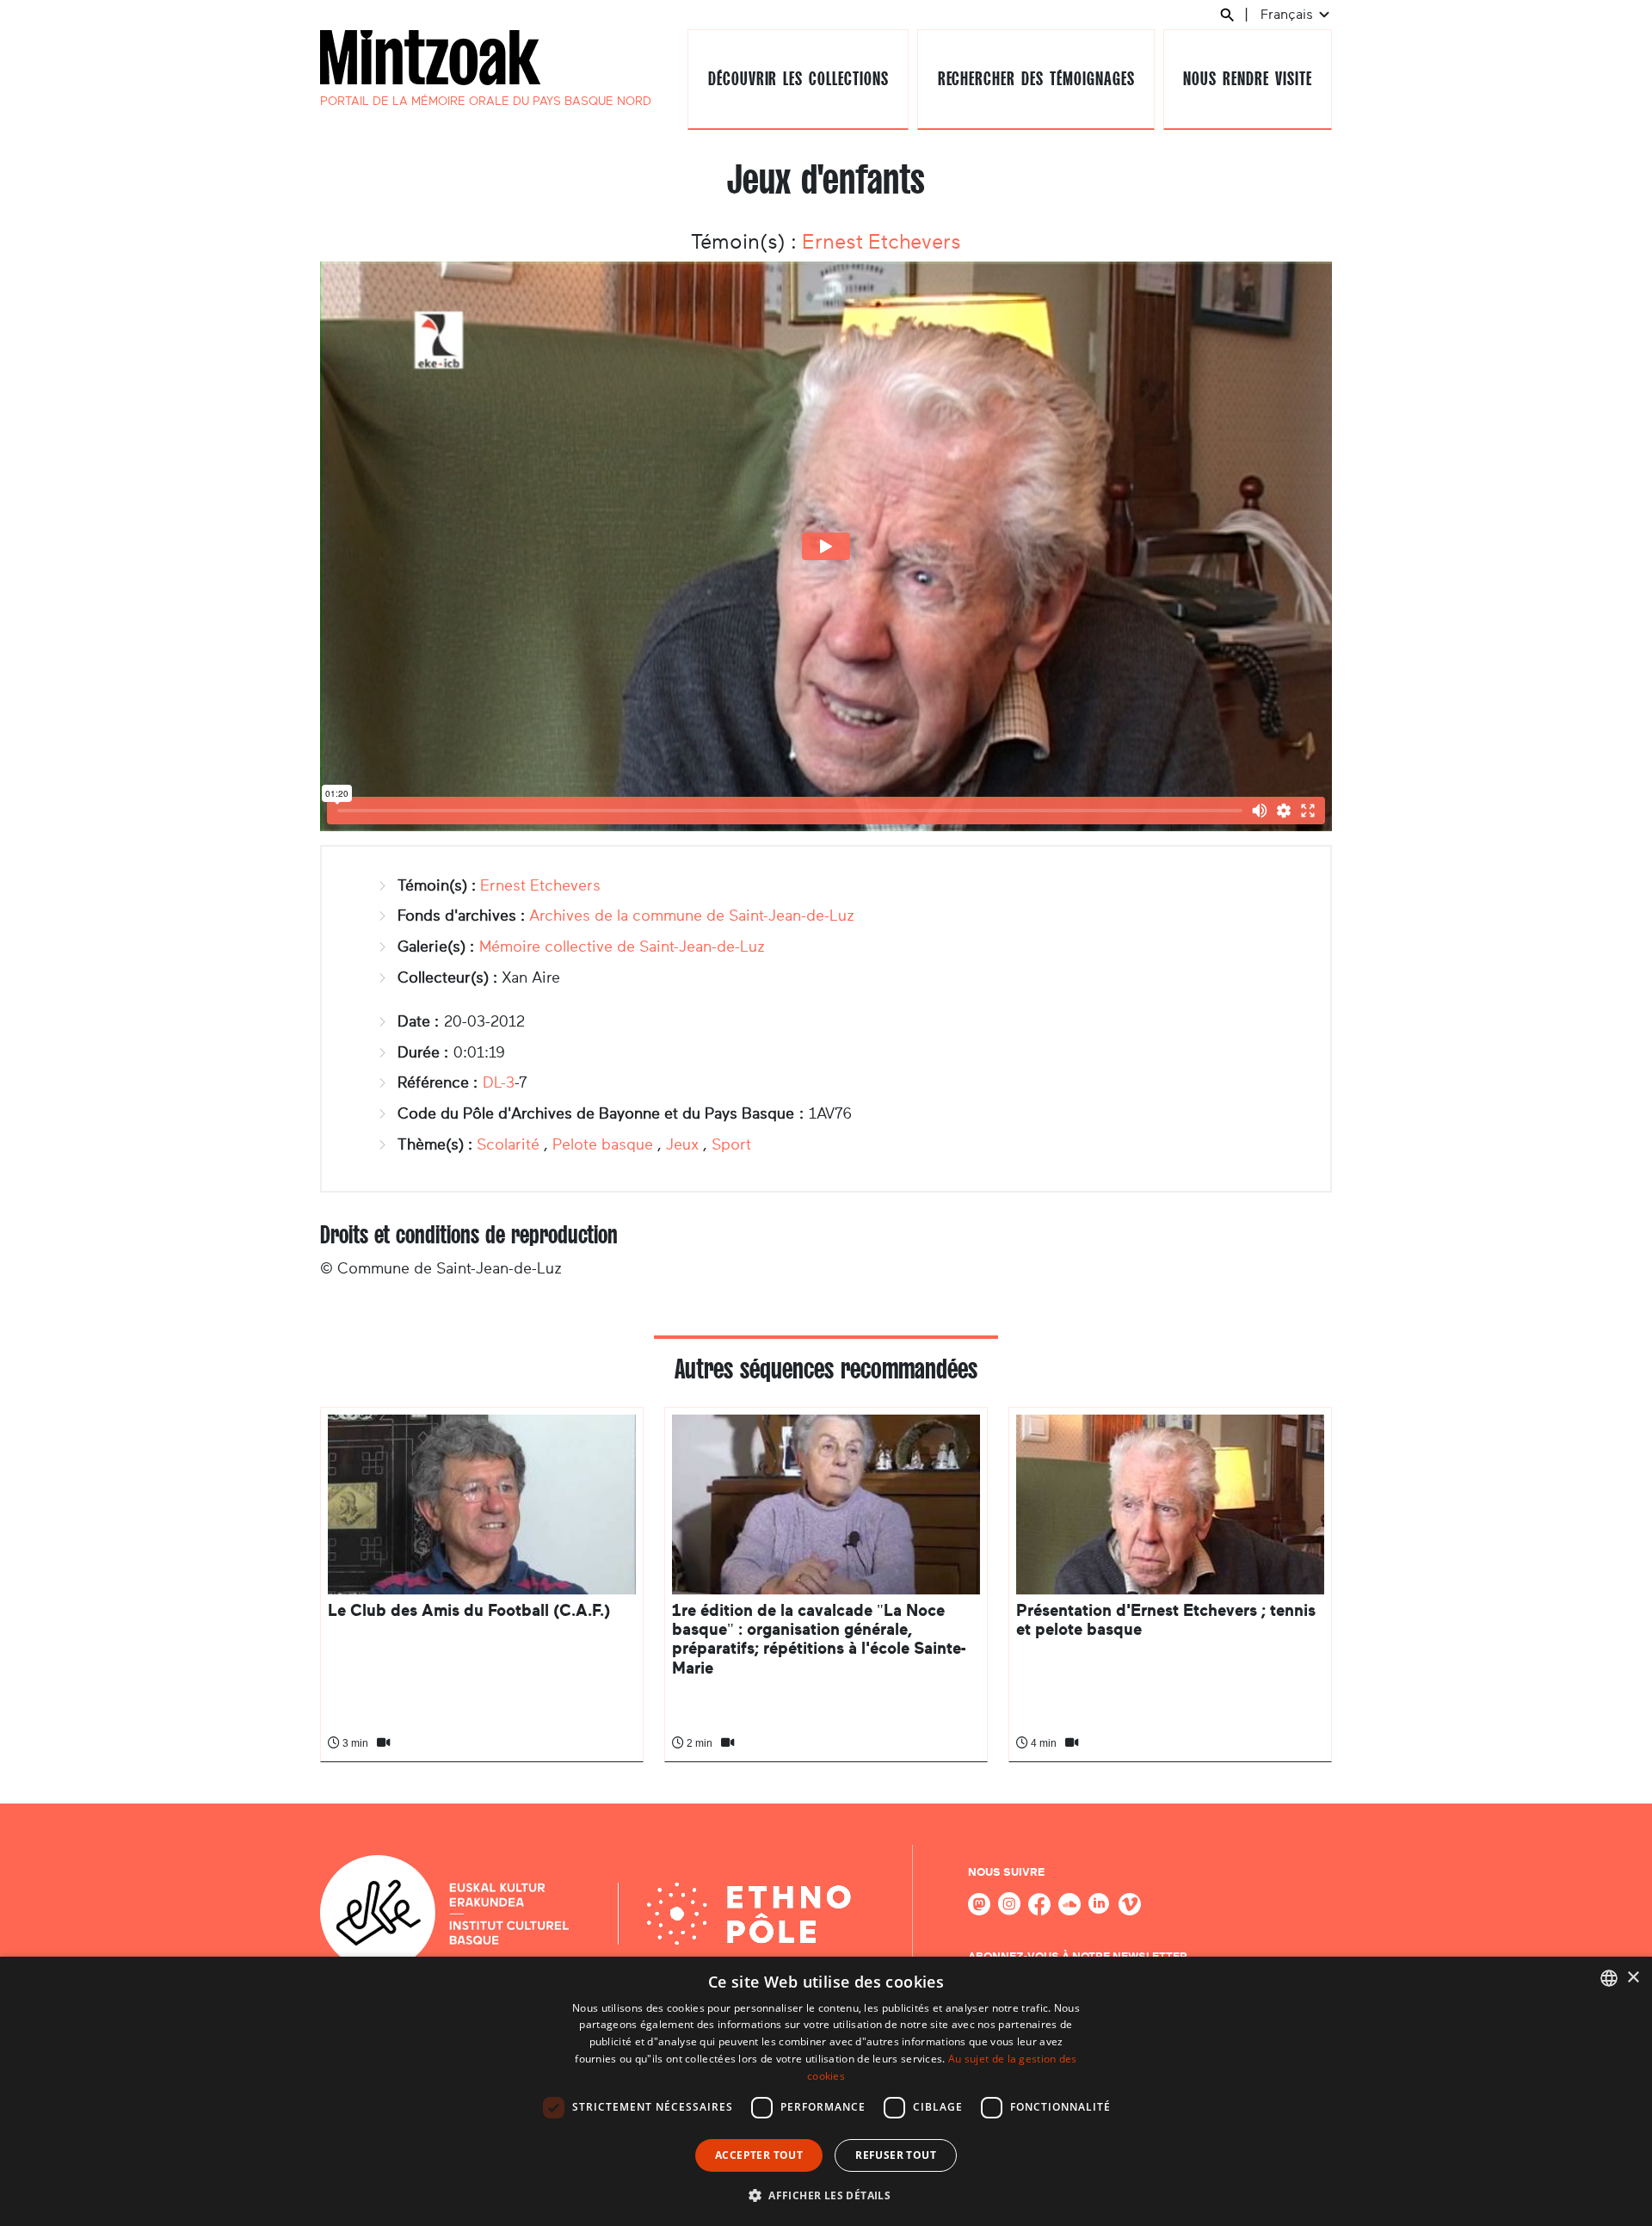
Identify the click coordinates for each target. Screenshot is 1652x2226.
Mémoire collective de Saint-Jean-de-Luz (622, 947)
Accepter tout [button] (759, 2155)
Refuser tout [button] (896, 2155)
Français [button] (1288, 14)
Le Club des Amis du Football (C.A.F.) (469, 1610)
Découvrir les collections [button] (798, 79)
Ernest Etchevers (881, 242)
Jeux (682, 1144)
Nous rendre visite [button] (1247, 79)
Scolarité (508, 1144)
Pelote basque (603, 1144)
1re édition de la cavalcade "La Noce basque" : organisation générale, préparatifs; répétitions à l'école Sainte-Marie (819, 1639)
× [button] (1633, 1978)
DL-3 (499, 1082)
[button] (826, 2195)
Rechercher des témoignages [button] (1036, 79)
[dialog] (826, 2091)
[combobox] (1609, 1978)
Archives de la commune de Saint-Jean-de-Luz (692, 916)
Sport (731, 1144)
